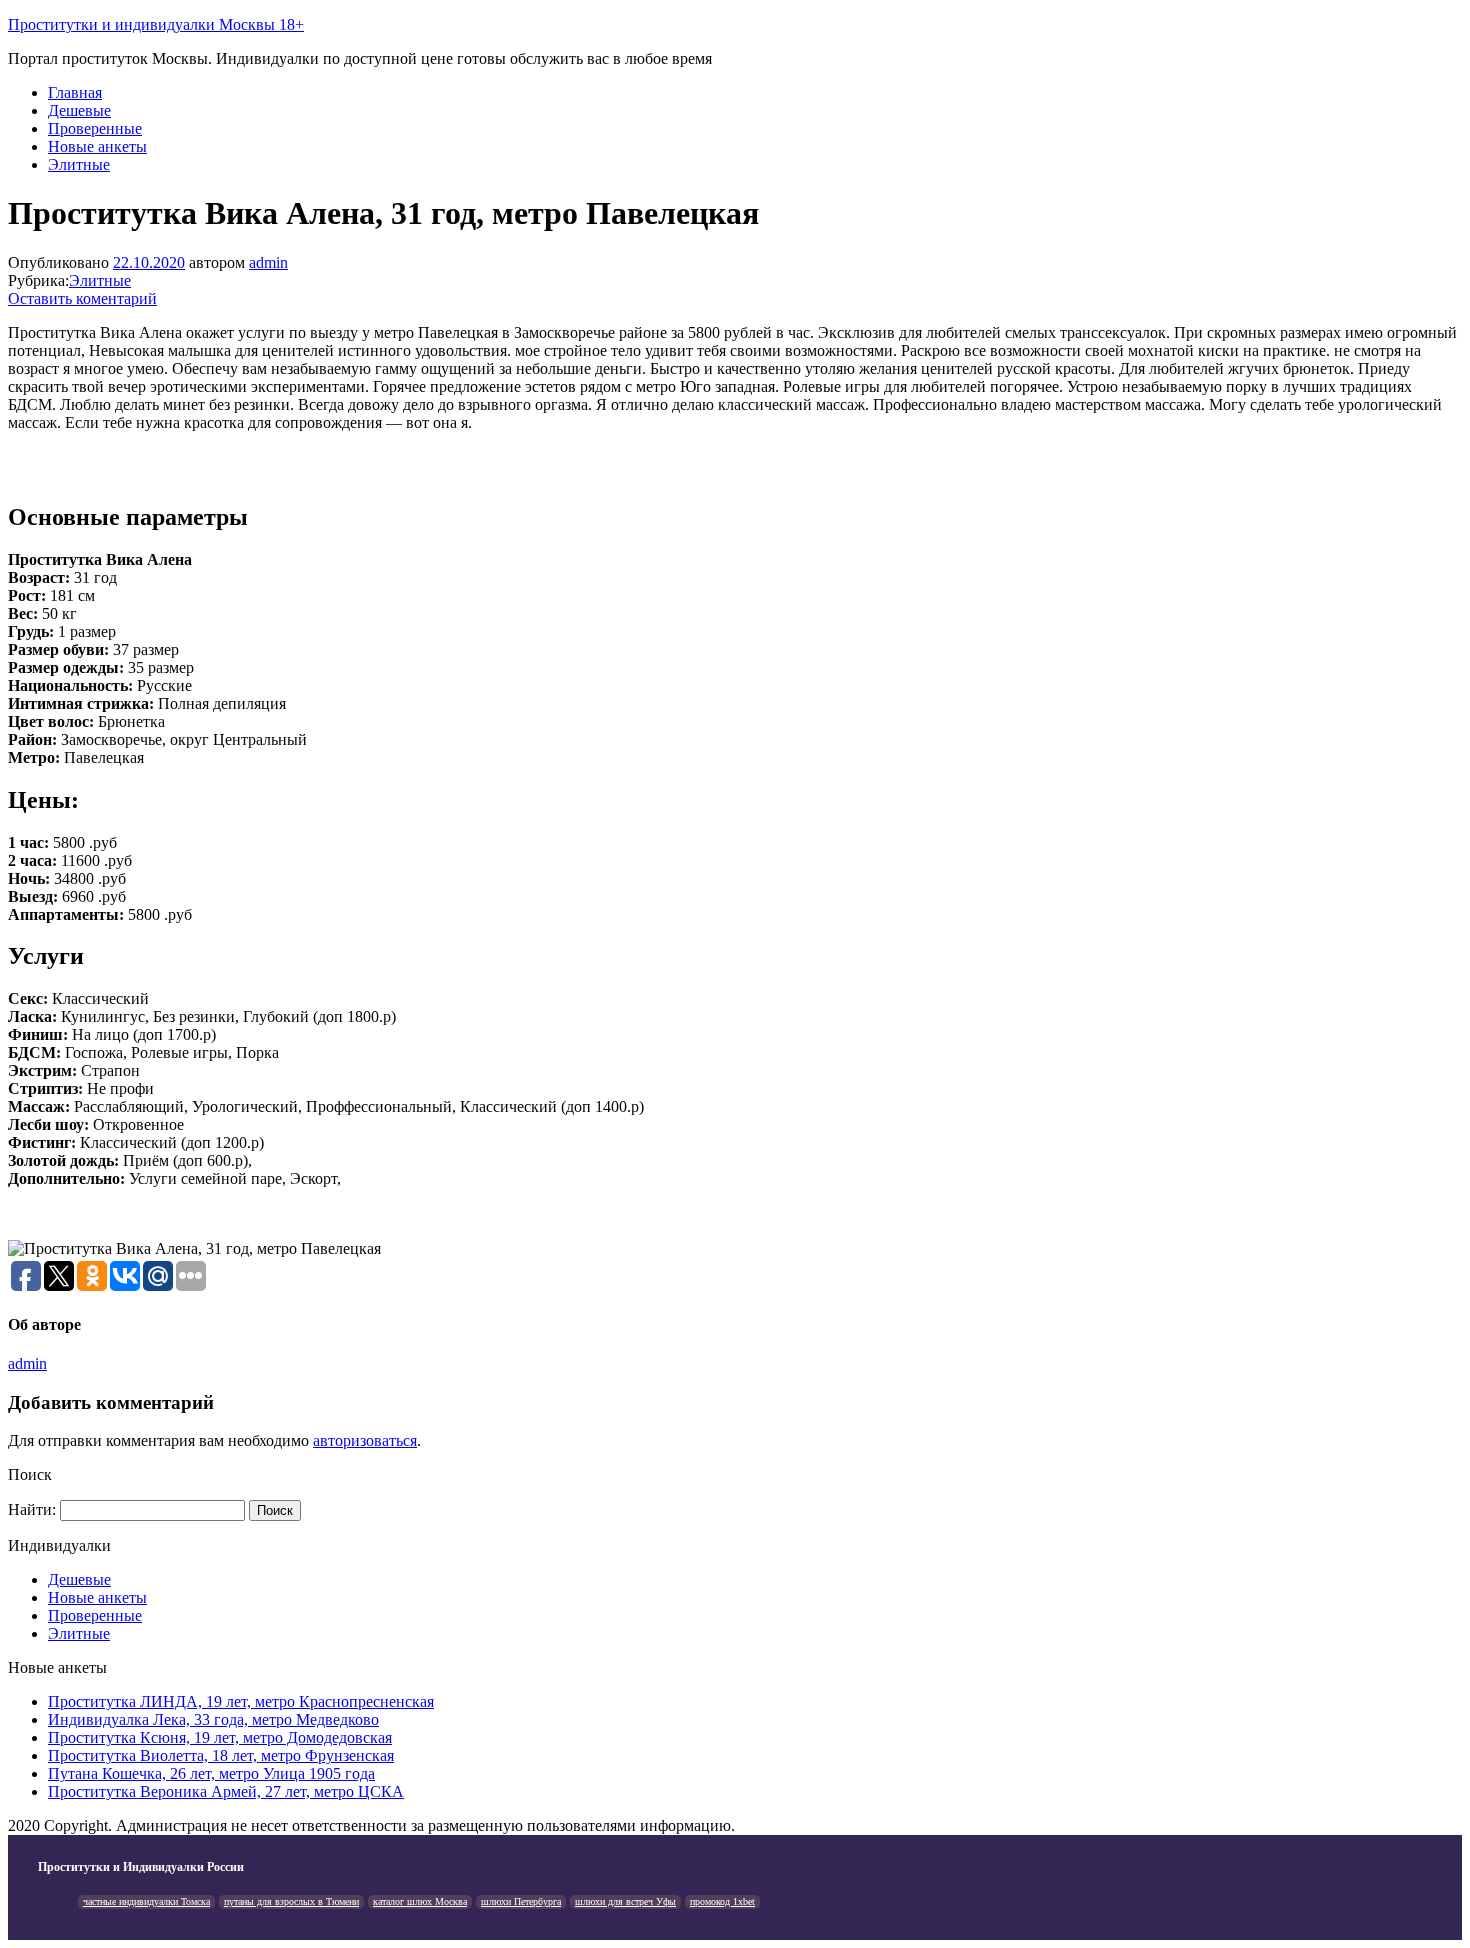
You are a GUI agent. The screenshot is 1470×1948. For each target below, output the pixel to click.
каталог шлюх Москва (420, 1901)
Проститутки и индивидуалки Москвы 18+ (156, 24)
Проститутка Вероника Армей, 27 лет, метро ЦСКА (226, 1791)
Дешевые (79, 110)
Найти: (32, 1509)
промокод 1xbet (722, 1901)
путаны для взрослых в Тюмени (291, 1901)
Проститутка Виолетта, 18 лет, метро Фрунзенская (221, 1755)
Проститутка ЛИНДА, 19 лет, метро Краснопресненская (241, 1701)
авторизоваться (365, 1440)
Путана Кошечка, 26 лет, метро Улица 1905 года (211, 1773)
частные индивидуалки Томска (146, 1901)
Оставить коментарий (82, 298)
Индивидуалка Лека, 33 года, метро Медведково (213, 1719)
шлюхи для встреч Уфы (625, 1901)
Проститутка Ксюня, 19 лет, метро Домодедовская (220, 1737)
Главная (75, 92)
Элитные (79, 164)
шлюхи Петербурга (521, 1901)
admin (268, 262)
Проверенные (95, 128)
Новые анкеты (97, 146)
